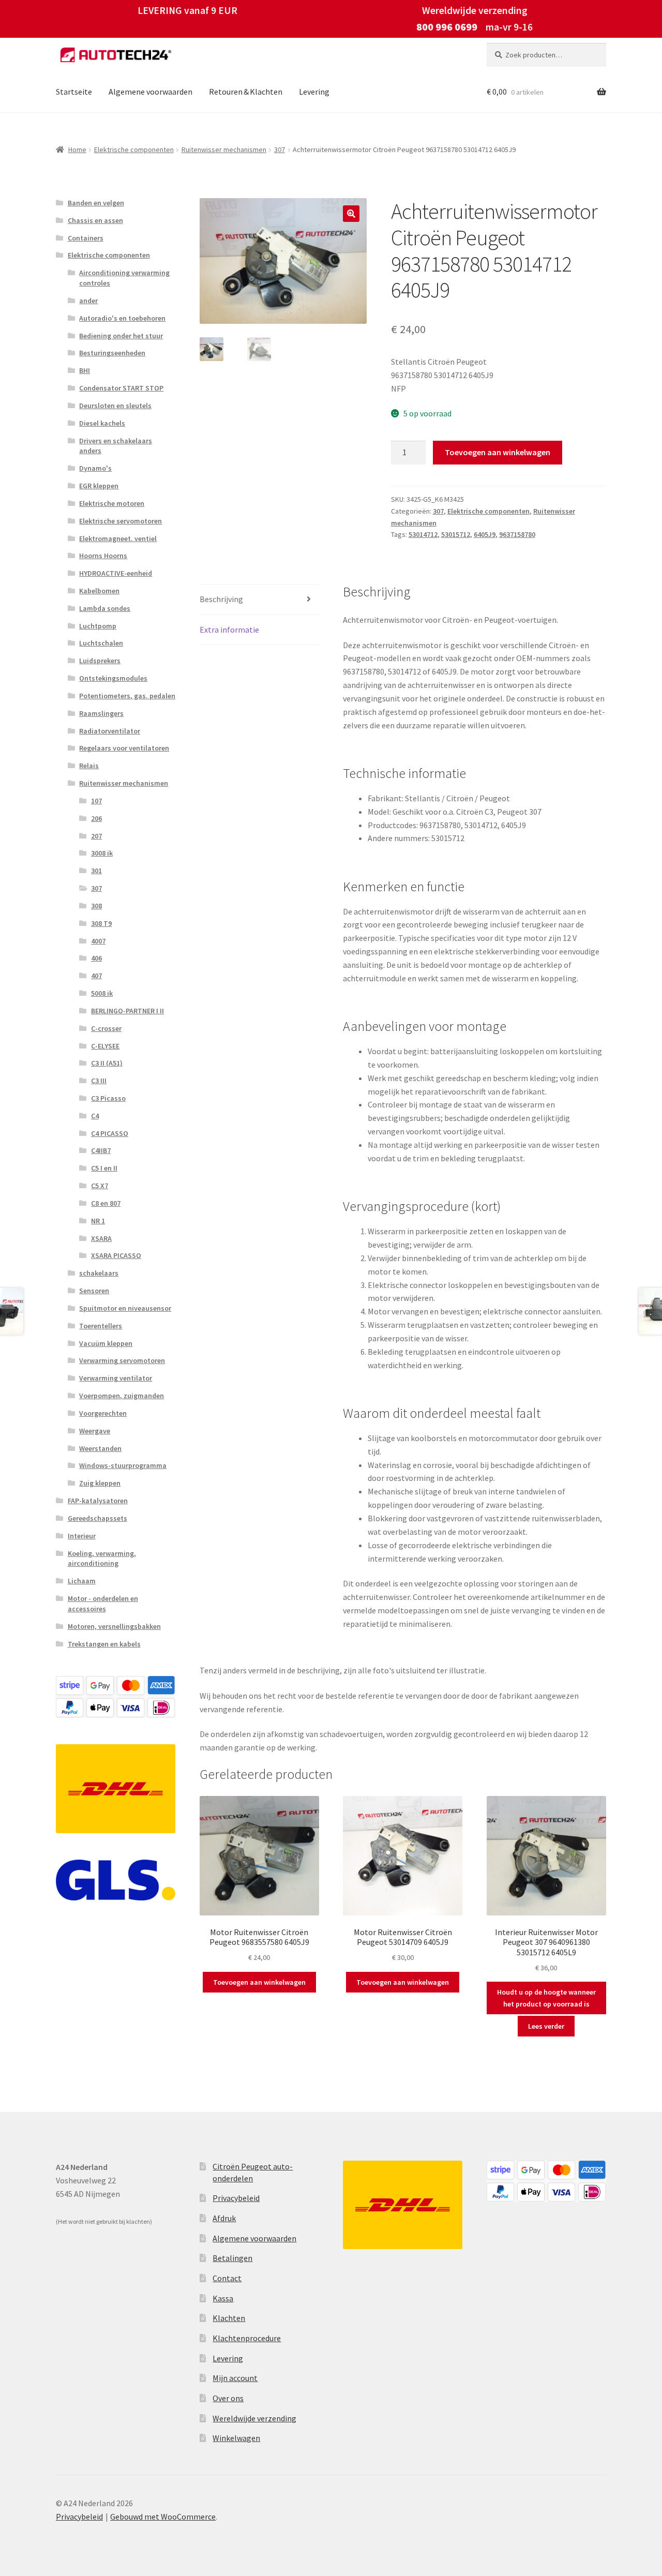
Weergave (95, 1431)
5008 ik (102, 993)
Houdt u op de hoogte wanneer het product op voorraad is (546, 1998)
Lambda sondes (105, 608)
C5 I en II (104, 1168)
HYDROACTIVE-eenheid (116, 573)
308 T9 (101, 923)
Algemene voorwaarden (151, 92)
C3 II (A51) (107, 1063)
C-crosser (106, 1028)
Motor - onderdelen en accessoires (103, 1604)
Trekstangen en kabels (104, 1644)
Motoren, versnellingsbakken (114, 1626)
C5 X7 (100, 1186)
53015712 (456, 534)
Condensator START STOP (121, 388)
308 (96, 906)
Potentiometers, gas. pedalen (127, 696)
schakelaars (99, 1273)
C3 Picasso (108, 1098)
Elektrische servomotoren (121, 521)
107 (96, 801)
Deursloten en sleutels (115, 406)
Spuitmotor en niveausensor (125, 1308)
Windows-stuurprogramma (123, 1465)
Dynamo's (95, 468)
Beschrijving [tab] (221, 599)
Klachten (229, 2318)
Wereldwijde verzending (254, 2418)
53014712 (423, 534)
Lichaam (82, 1581)
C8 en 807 (106, 1203)
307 (280, 149)
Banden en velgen (96, 203)
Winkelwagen (236, 2438)
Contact (227, 2278)
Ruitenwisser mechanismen (224, 149)
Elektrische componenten (134, 149)
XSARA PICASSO (116, 1255)
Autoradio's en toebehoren (122, 318)
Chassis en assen (95, 220)
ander (88, 301)
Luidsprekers (100, 661)
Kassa (223, 2298)
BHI (85, 370)
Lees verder (546, 2026)
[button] (351, 214)
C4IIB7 (101, 1150)
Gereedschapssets (97, 1518)
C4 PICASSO (110, 1133)
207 (96, 836)
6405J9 (485, 534)
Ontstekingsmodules (113, 678)
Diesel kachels (102, 423)
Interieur (82, 1536)
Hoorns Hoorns (103, 556)
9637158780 (517, 534)
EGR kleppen (99, 486)
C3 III (99, 1081)
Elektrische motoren (112, 503)
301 (96, 871)
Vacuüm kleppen (106, 1343)
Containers (86, 238)
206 (96, 818)
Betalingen (232, 2258)
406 (96, 958)
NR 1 (98, 1221)
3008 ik (102, 853)
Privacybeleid (236, 2198)
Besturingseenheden (112, 353)
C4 (95, 1116)
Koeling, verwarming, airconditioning (102, 1559)
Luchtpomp (98, 626)
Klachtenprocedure (247, 2338)
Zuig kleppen (100, 1483)
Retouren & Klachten (246, 92)
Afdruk (224, 2218)
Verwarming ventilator (116, 1378)
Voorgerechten (103, 1413)
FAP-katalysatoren (98, 1501)
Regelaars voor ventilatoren (124, 748)
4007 (98, 941)
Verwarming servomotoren (122, 1360)
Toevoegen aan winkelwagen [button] (259, 1982)
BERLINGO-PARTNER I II (127, 1011)
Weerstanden (100, 1448)
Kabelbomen (99, 591)
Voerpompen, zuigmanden (122, 1396)
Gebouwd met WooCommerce (163, 2517)
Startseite (74, 92)
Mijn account (235, 2378)
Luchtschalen (101, 643)
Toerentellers (101, 1326)
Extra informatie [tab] (229, 630)
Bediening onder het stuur (121, 336)
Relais (89, 766)
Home (77, 149)
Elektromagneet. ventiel (118, 538)
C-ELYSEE (105, 1046)
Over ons (228, 2398)
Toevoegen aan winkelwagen (498, 452)
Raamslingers (101, 713)
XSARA (101, 1238)
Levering (314, 92)
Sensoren (94, 1291)
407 (96, 976)
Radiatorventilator (110, 731)
